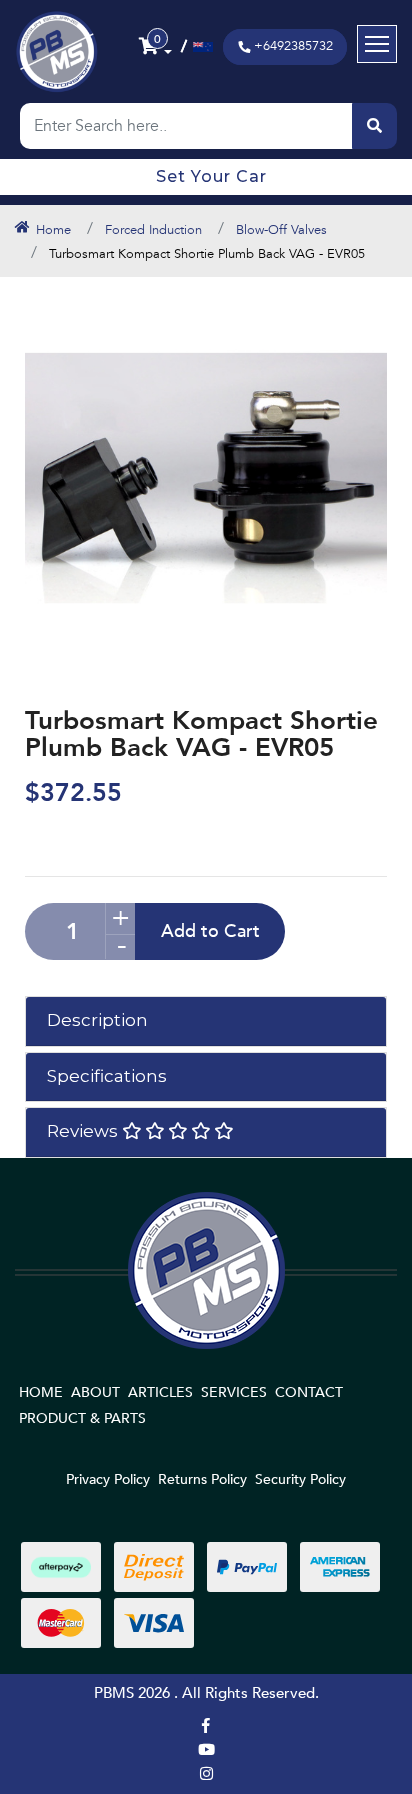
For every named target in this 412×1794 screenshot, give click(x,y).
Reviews (84, 1131)
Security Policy (300, 1479)
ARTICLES (160, 1392)
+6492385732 (293, 46)
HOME (41, 1392)
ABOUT (95, 1392)
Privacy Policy (108, 1479)
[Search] (374, 126)
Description (97, 1020)
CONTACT (309, 1392)
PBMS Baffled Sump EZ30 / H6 (143, 1716)
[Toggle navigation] (377, 44)
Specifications (107, 1076)
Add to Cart (210, 931)
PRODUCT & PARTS (82, 1418)
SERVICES (234, 1392)
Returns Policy (202, 1479)
